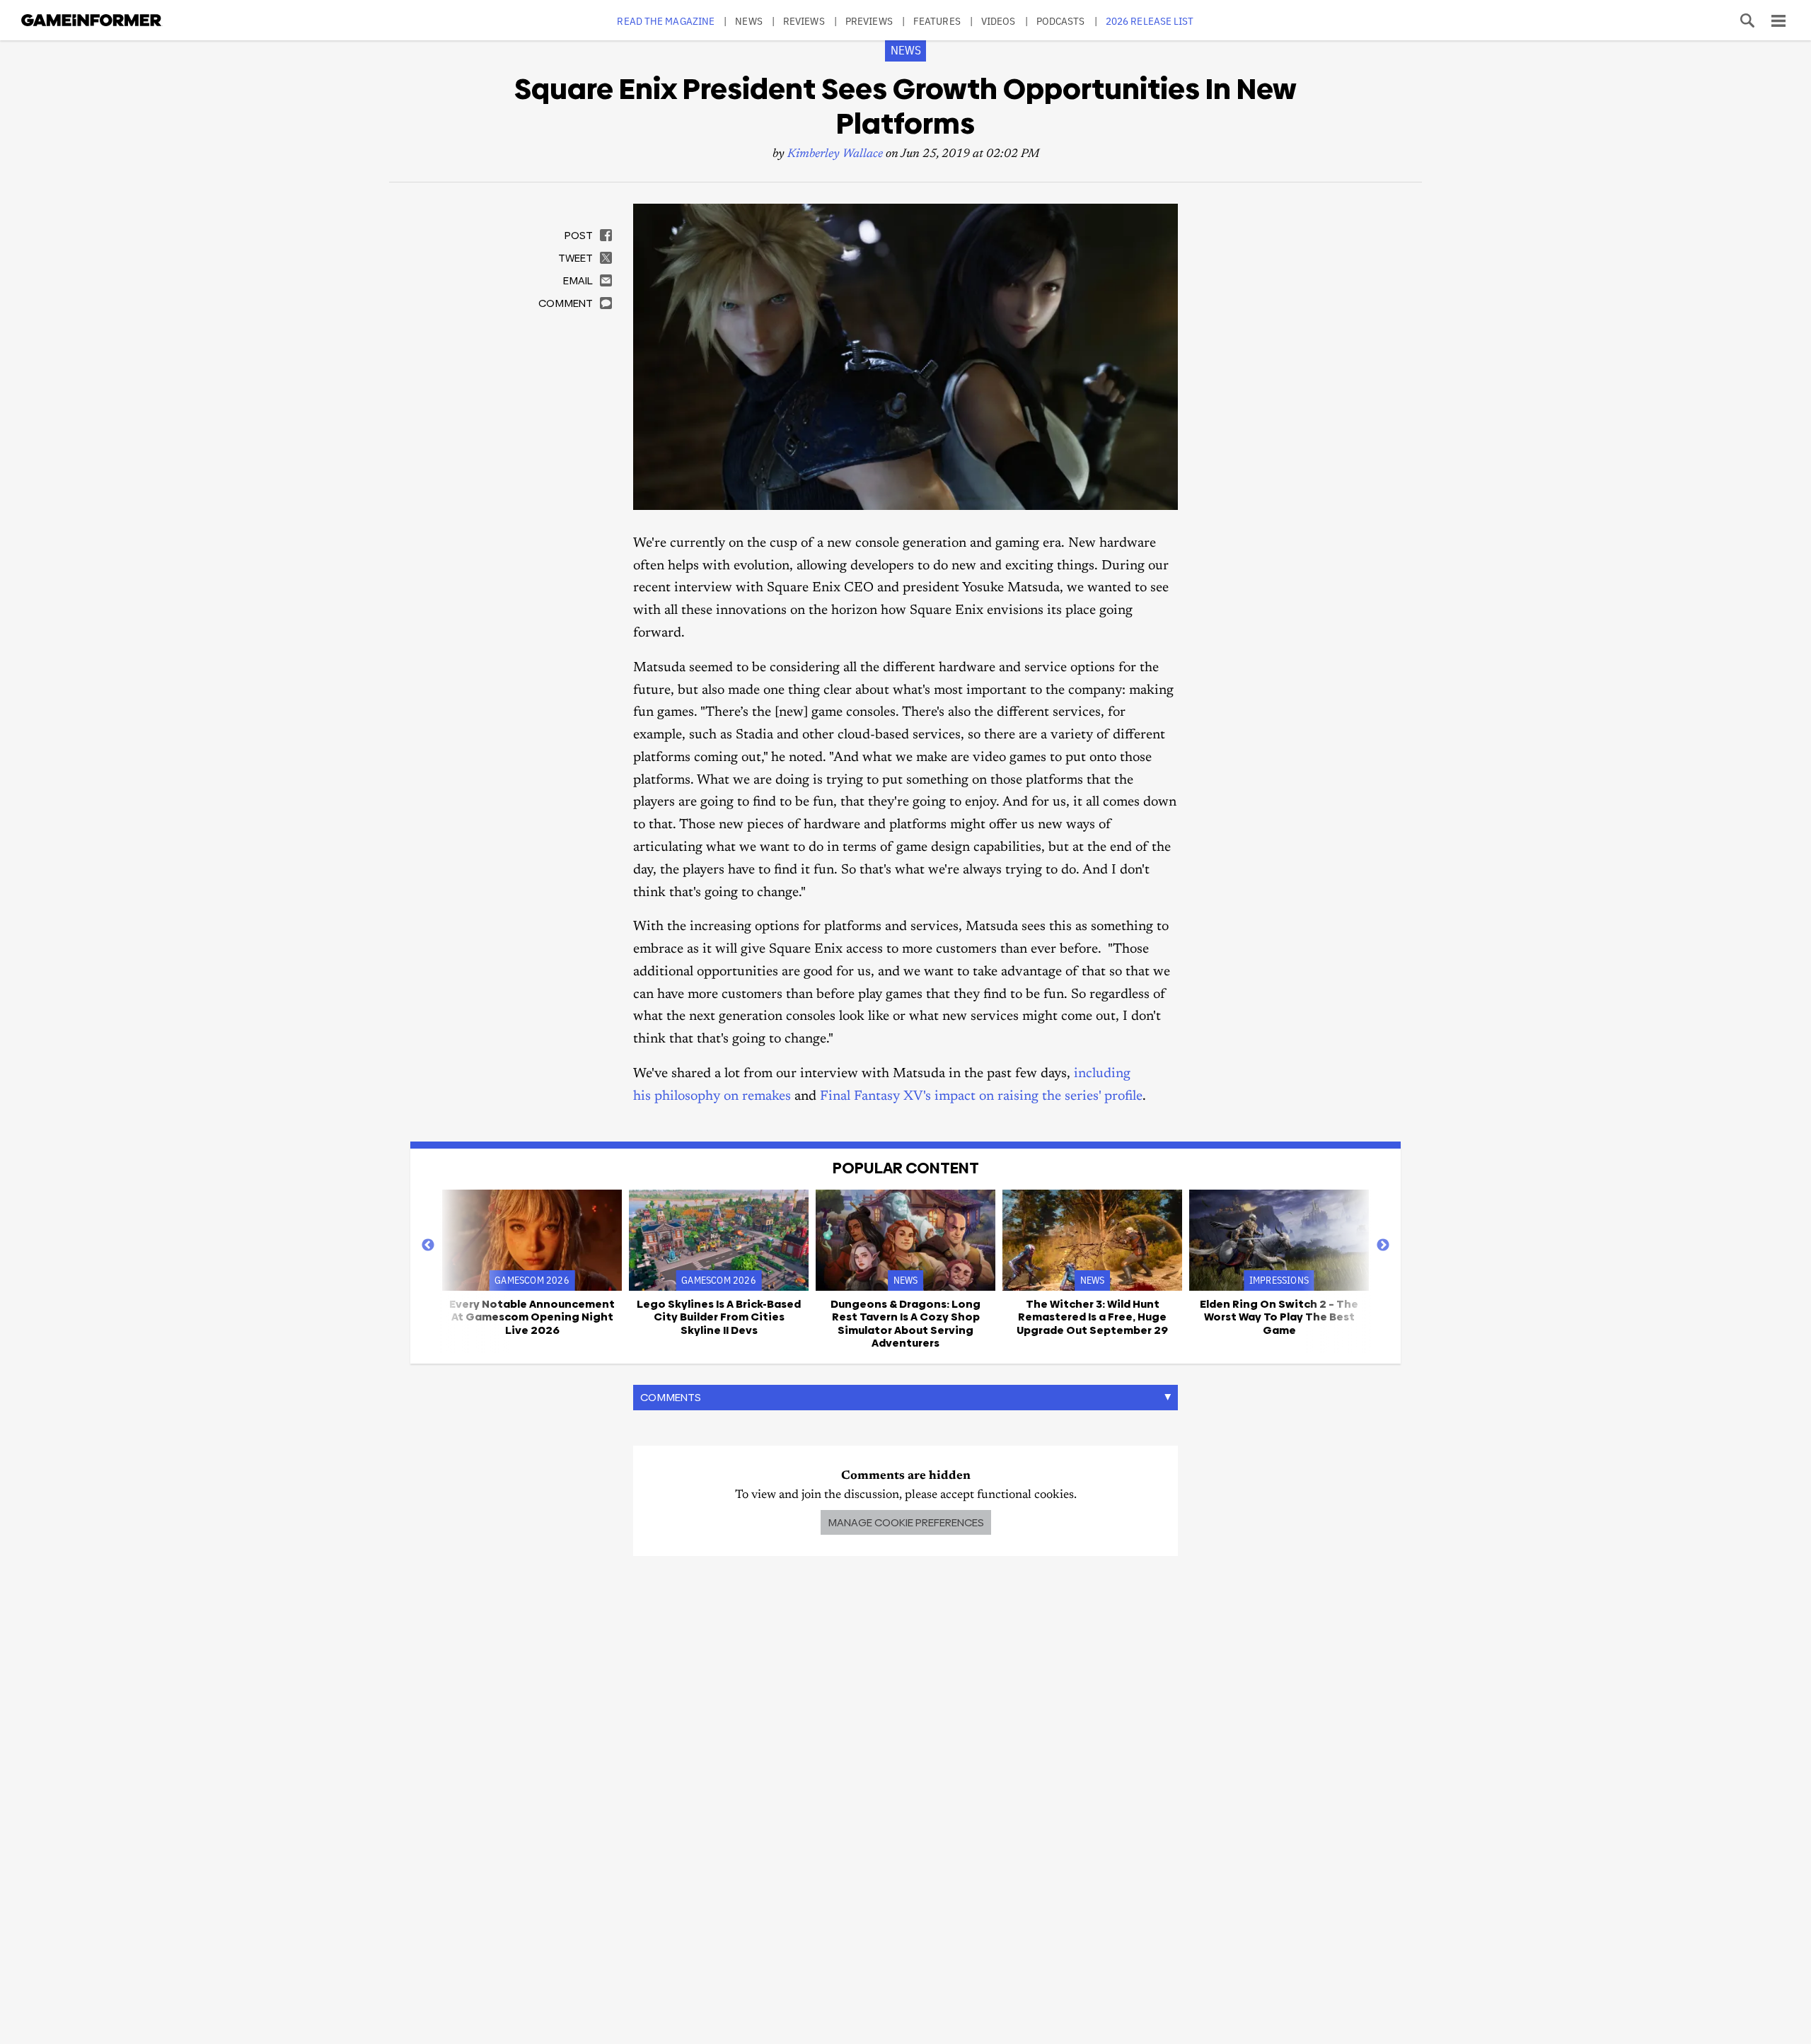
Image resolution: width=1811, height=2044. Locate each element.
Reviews (804, 21)
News (748, 21)
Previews (869, 21)
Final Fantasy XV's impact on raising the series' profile (981, 1097)
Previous (428, 1245)
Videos (999, 21)
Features (937, 21)
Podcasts (1061, 21)
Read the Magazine (666, 21)
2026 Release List (1150, 21)
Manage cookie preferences (906, 1522)
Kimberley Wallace (835, 155)
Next (1383, 1245)
